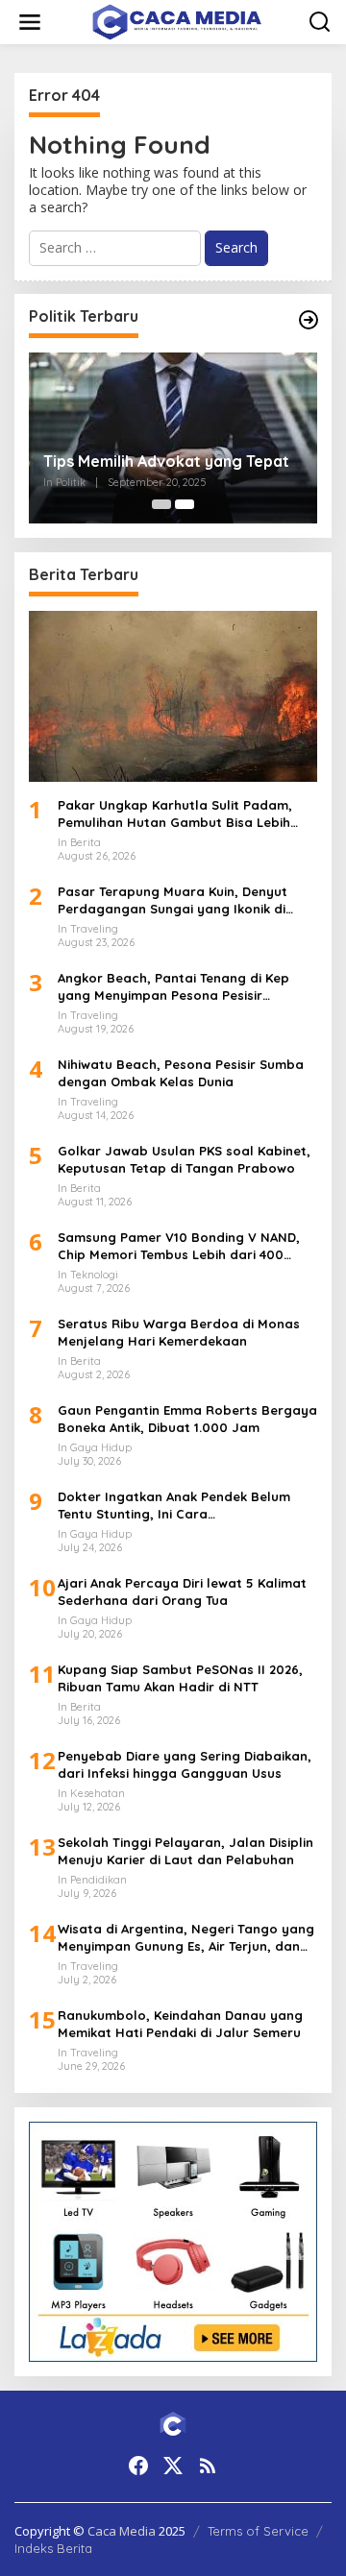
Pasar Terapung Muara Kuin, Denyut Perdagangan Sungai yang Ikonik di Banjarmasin (173, 900)
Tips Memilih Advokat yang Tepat (166, 461)
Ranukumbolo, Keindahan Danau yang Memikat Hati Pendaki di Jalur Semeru (180, 2024)
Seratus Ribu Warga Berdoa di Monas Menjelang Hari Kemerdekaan (179, 1332)
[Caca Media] (177, 21)
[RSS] (208, 2466)
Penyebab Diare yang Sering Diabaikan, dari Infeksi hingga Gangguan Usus (185, 1764)
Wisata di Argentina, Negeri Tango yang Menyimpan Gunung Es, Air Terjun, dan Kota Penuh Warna (186, 1938)
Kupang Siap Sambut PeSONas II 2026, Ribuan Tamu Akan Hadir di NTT (180, 1678)
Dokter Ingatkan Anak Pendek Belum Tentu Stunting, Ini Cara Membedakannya (174, 1506)
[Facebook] (138, 2466)
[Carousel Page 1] (161, 504)
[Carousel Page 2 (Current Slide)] (185, 504)
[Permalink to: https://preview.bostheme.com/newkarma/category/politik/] (309, 320)
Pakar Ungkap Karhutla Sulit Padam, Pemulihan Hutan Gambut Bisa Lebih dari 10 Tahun (175, 814)
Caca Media (122, 2531)
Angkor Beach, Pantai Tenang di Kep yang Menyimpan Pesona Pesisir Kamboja (173, 987)
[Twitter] (173, 2466)
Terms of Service (258, 2531)
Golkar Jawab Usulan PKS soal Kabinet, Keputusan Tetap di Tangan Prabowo (184, 1159)
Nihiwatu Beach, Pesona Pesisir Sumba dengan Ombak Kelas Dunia (181, 1073)
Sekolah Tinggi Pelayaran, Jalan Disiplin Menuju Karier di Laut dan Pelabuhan (185, 1851)
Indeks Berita (53, 2548)
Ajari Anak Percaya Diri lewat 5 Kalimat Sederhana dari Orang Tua (182, 1592)
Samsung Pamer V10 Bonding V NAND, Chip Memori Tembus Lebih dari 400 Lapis (179, 1246)
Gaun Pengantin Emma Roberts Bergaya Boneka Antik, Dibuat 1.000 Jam (187, 1419)
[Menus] (30, 22)
